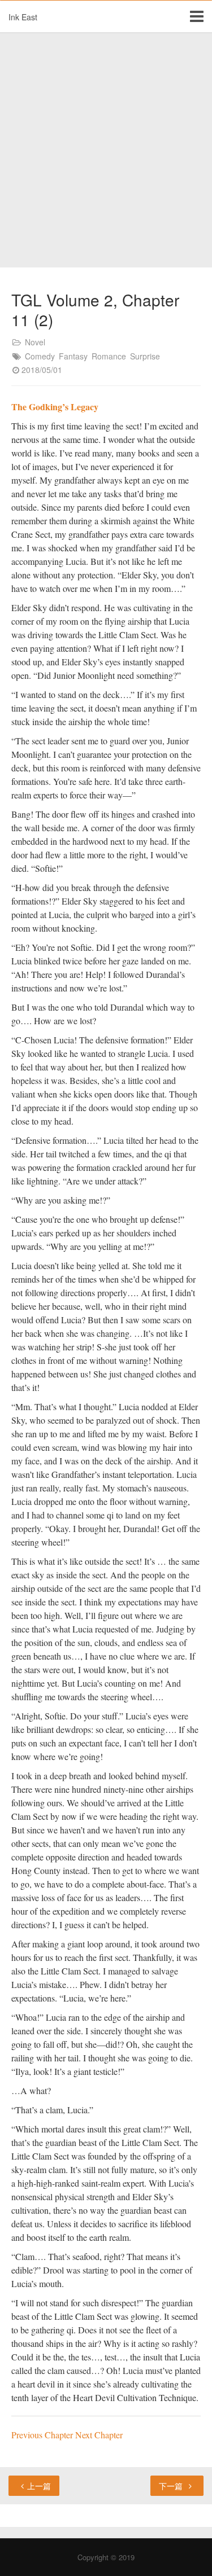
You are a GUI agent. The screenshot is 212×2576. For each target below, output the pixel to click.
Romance (109, 356)
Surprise (145, 356)
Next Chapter (99, 2435)
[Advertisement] (106, 150)
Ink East (23, 17)
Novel (35, 342)
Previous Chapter (43, 2435)
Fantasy (73, 356)
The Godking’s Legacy (55, 407)
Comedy (40, 356)
